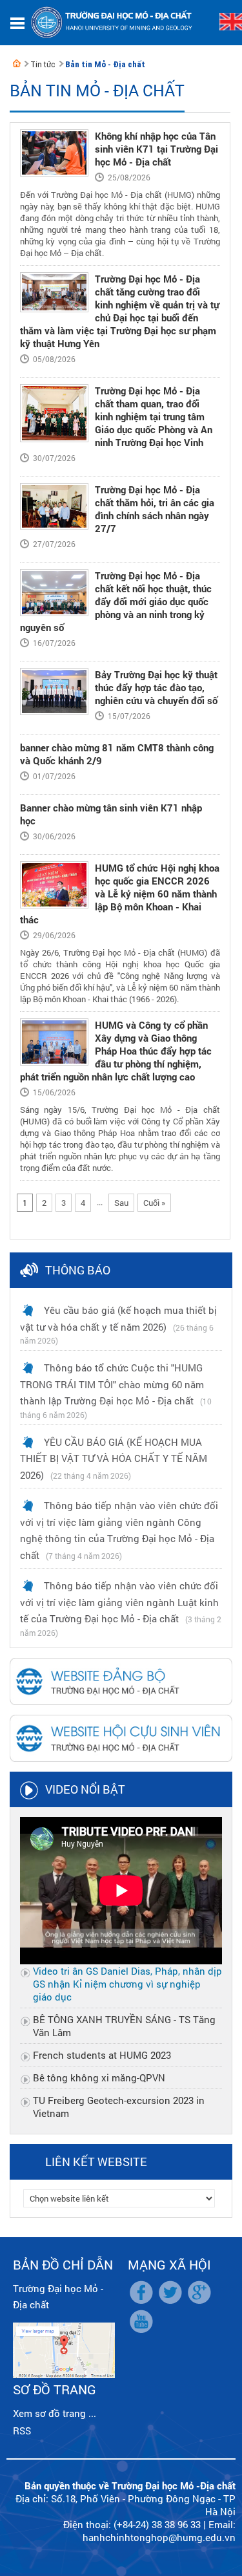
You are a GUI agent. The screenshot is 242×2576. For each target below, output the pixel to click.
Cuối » (154, 1203)
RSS (22, 2431)
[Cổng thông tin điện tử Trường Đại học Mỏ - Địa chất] (17, 63)
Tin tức (43, 64)
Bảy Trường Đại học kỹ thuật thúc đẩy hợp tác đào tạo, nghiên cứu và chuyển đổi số (156, 687)
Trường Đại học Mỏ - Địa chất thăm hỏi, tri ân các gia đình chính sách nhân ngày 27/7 (155, 509)
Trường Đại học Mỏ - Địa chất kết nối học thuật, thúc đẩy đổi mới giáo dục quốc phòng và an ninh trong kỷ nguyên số (116, 601)
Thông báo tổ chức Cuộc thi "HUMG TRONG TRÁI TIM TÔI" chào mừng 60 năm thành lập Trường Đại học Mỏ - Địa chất (112, 1384)
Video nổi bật (85, 1789)
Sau (121, 1203)
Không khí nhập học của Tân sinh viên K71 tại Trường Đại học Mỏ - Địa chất (156, 149)
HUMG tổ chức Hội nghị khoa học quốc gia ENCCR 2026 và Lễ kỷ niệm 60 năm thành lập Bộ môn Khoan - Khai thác (120, 894)
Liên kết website (96, 2162)
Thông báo (78, 1270)
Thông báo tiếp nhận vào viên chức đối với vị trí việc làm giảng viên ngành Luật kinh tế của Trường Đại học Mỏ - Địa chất (119, 1602)
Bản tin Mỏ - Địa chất (105, 64)
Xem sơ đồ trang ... (55, 2413)
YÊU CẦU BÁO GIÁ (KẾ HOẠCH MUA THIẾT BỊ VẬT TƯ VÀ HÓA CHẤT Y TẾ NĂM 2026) (114, 1458)
